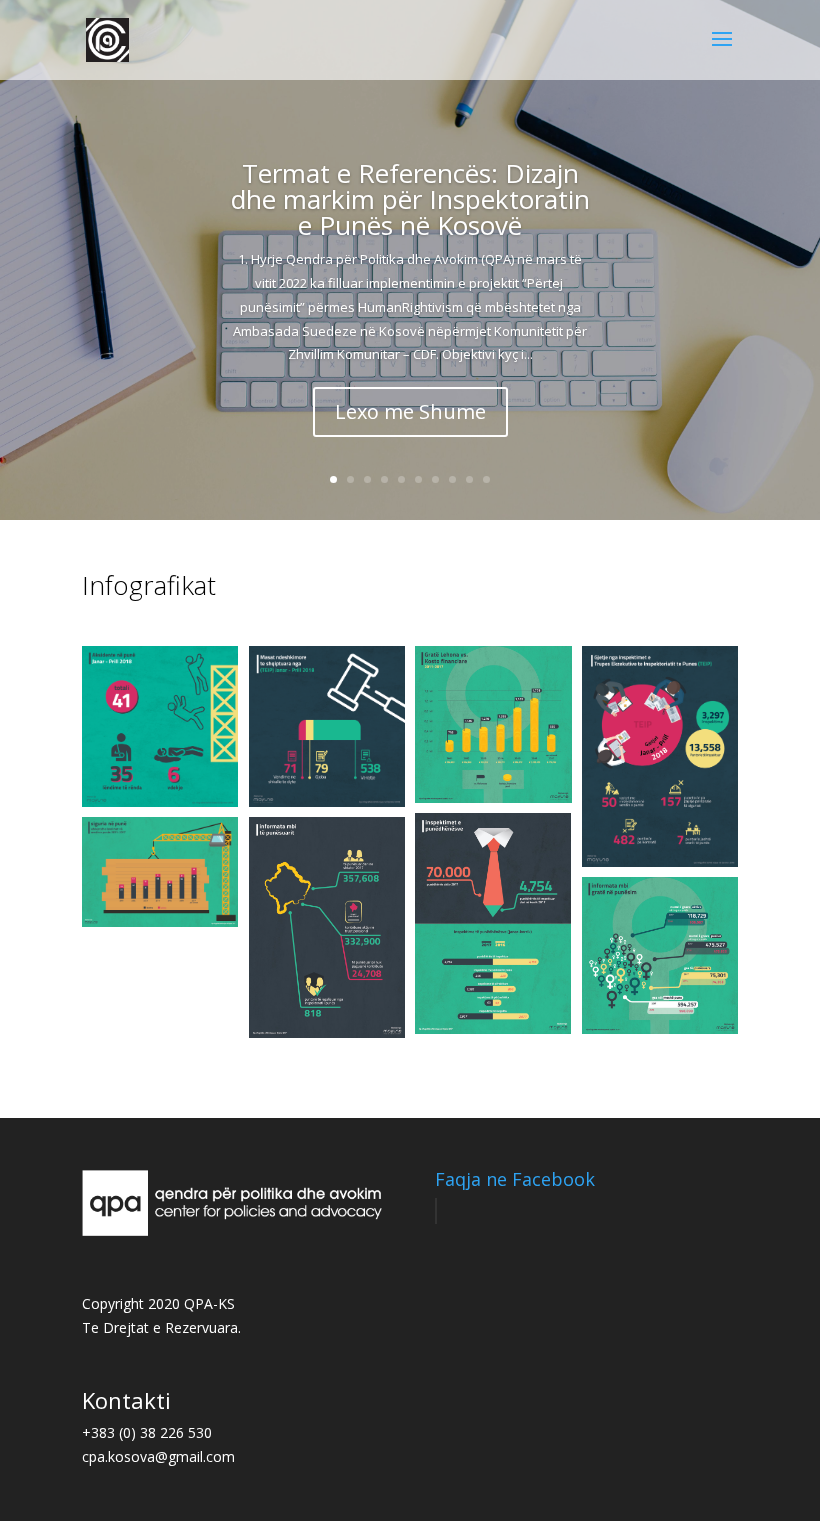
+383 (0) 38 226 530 (147, 1432)
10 (486, 479)
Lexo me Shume (410, 411)
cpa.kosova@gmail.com (158, 1456)
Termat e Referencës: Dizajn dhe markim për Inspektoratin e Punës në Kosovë (410, 199)
